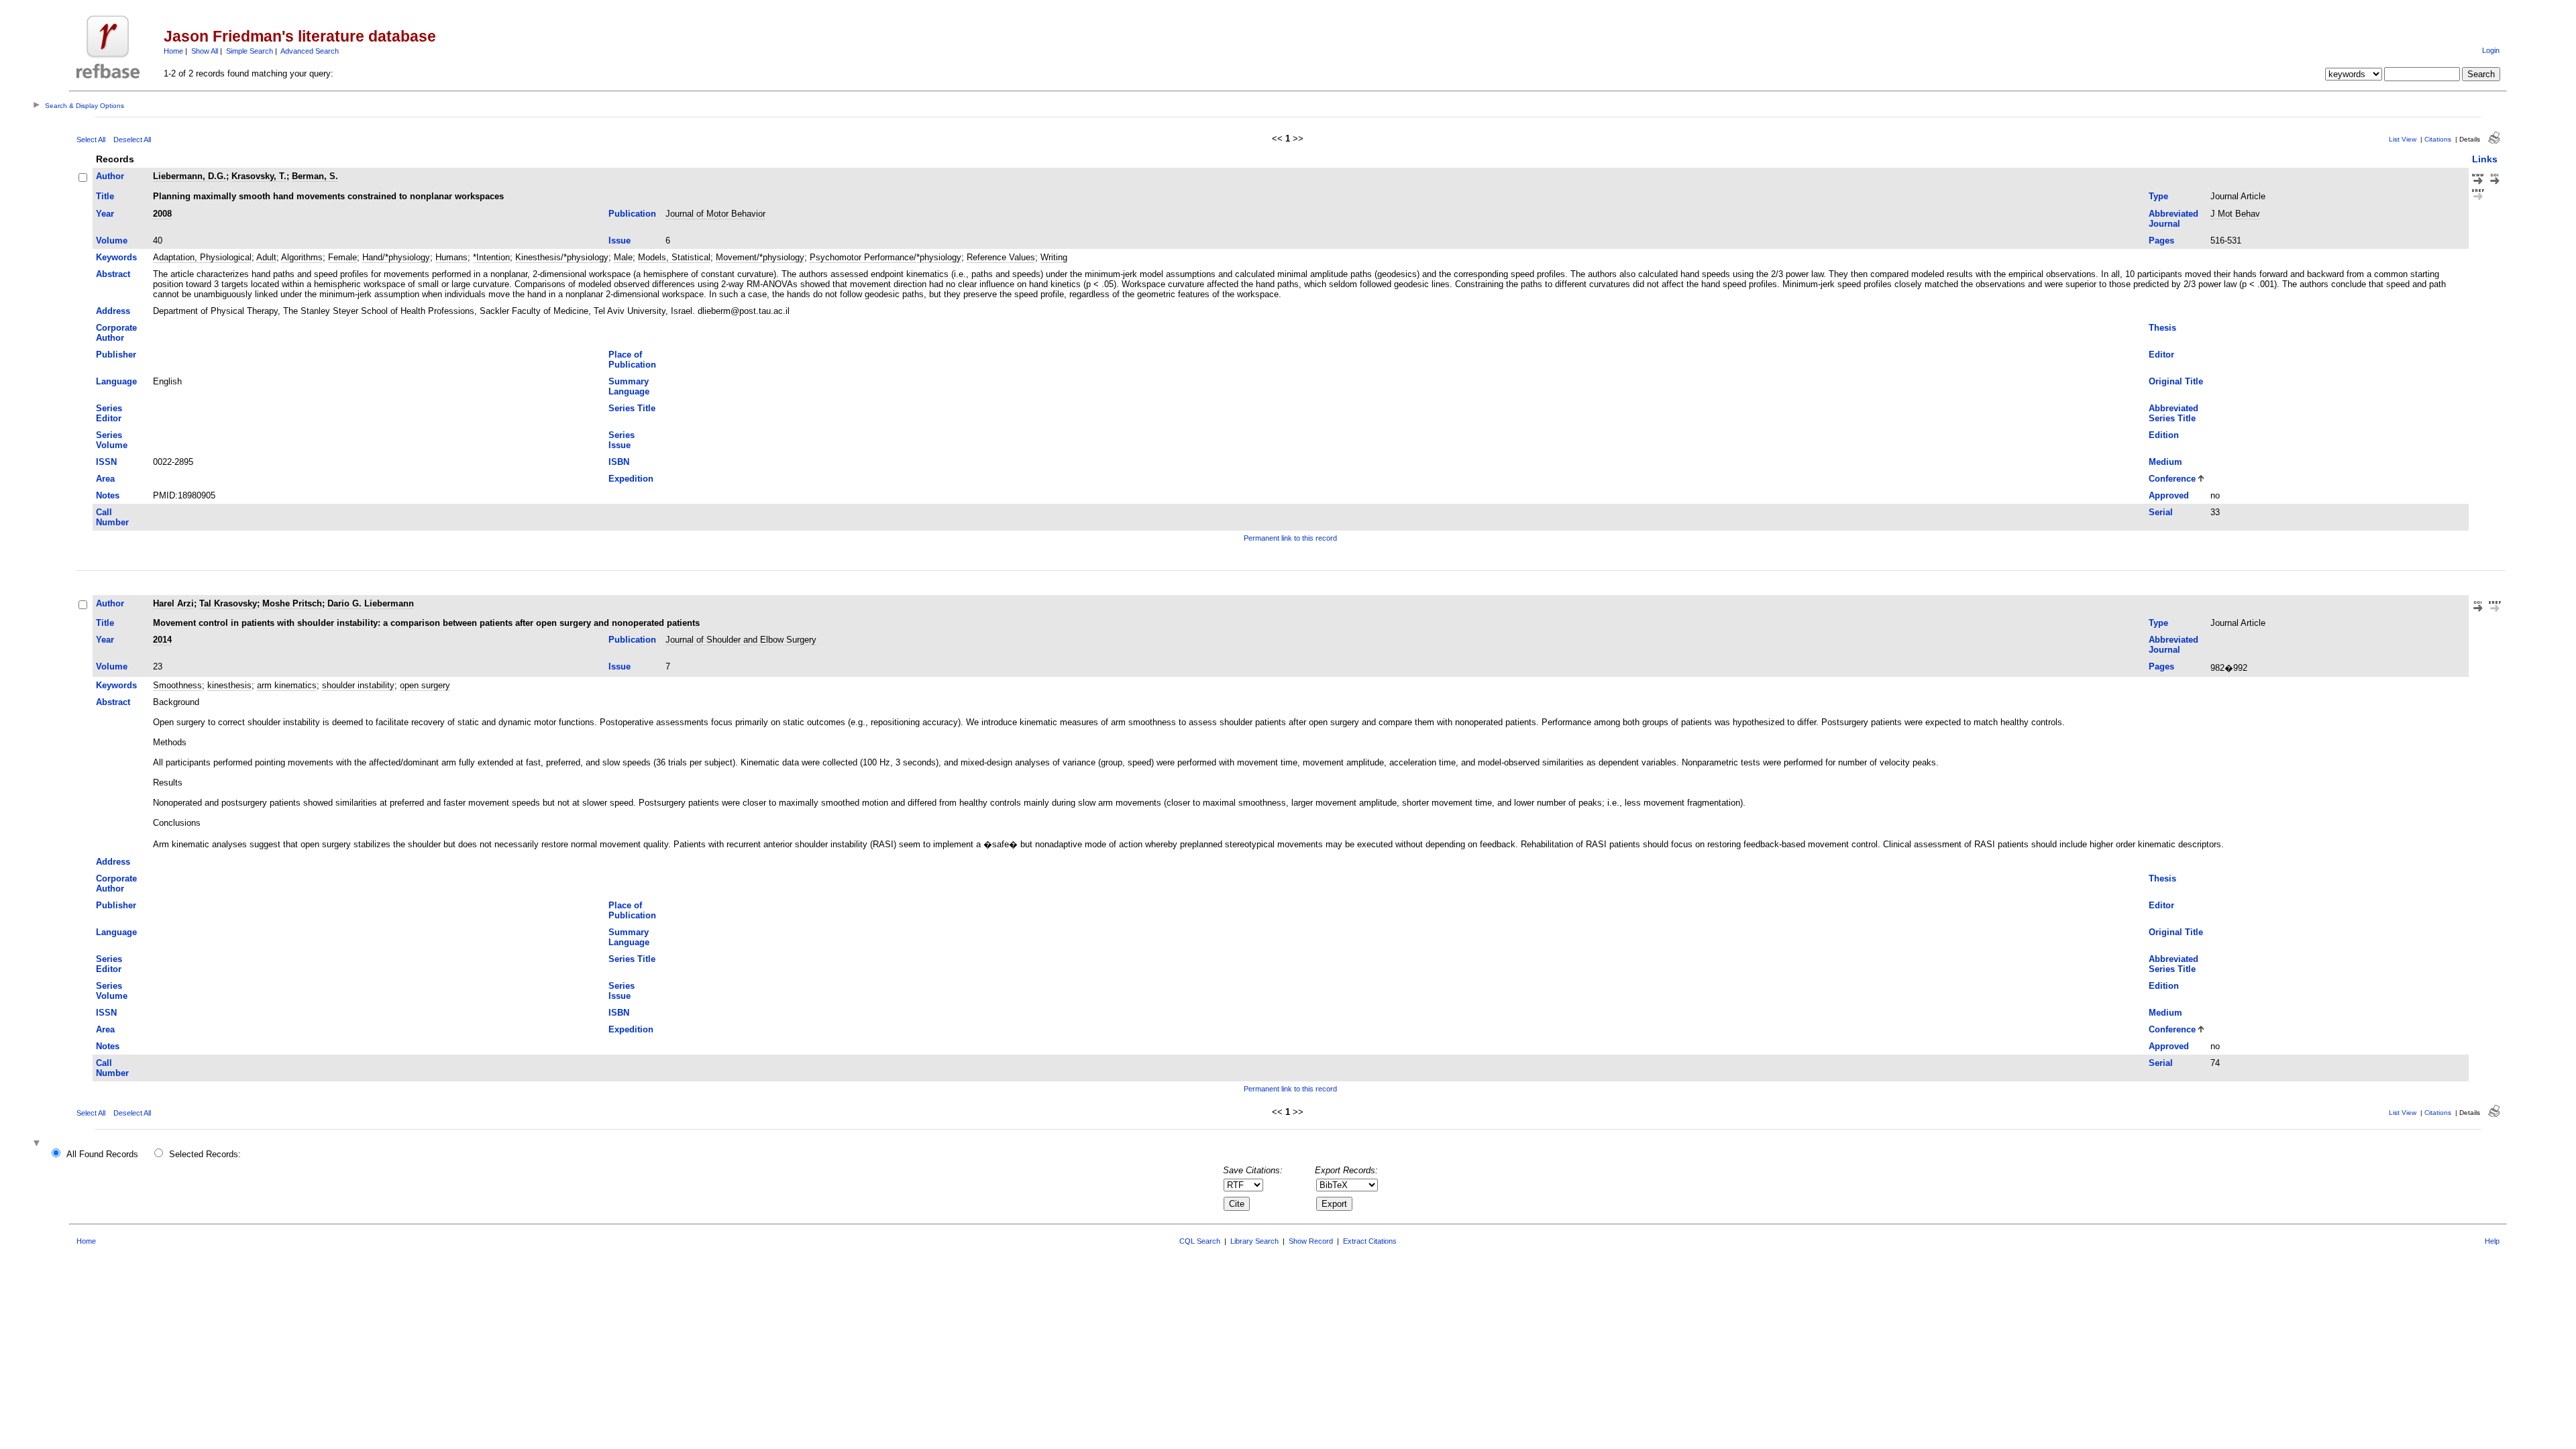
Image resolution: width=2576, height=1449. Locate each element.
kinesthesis (229, 685)
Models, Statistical (674, 257)
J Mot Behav (2235, 214)
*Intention (491, 257)
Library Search (1254, 1241)
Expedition (631, 479)
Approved (2169, 495)
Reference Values (1001, 257)
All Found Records (102, 1154)
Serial (2161, 512)
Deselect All (132, 140)
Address (113, 311)
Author (110, 176)
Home (173, 51)
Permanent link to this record (1290, 538)
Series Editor (109, 413)
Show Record (1311, 1241)
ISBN (619, 462)
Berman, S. (315, 176)
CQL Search (1200, 1241)
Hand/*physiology (396, 257)
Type (2158, 196)
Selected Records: (205, 1154)
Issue (620, 240)
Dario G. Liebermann (371, 603)
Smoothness (177, 685)
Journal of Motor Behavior (715, 214)
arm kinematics (287, 685)
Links (2485, 159)
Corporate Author (116, 333)
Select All (91, 140)
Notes (108, 495)
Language (116, 381)
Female (342, 257)
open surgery (425, 685)
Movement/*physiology (760, 257)
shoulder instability (358, 685)
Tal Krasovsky (228, 603)
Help (2492, 1241)
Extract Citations (1370, 1241)
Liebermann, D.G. (190, 176)
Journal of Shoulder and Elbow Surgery (741, 640)
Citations (2438, 139)
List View (2403, 139)
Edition (2164, 435)
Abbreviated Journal (2173, 219)
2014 (162, 640)
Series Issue (622, 440)
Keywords (116, 257)
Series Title (632, 408)
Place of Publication (632, 360)
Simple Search (250, 51)
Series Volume (112, 440)
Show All (205, 51)
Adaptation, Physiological (202, 257)
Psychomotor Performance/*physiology (885, 257)
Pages (2161, 240)
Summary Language (629, 386)
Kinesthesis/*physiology (562, 257)
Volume (112, 240)
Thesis (2162, 328)
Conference (2172, 479)
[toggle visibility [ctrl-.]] (38, 1144)
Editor (2161, 355)
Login (2491, 50)
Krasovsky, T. (259, 176)
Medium (2165, 462)
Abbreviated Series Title (2173, 413)
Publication (632, 214)
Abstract (113, 274)
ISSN (106, 462)
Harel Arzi (173, 603)
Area (105, 479)
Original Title (2176, 381)
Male (623, 257)
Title (105, 196)
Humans (451, 257)
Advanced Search (310, 51)
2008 (162, 214)
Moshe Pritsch (292, 603)
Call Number (112, 517)
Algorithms (302, 257)
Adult (266, 257)
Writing (1054, 257)
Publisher (116, 355)
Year (105, 214)
